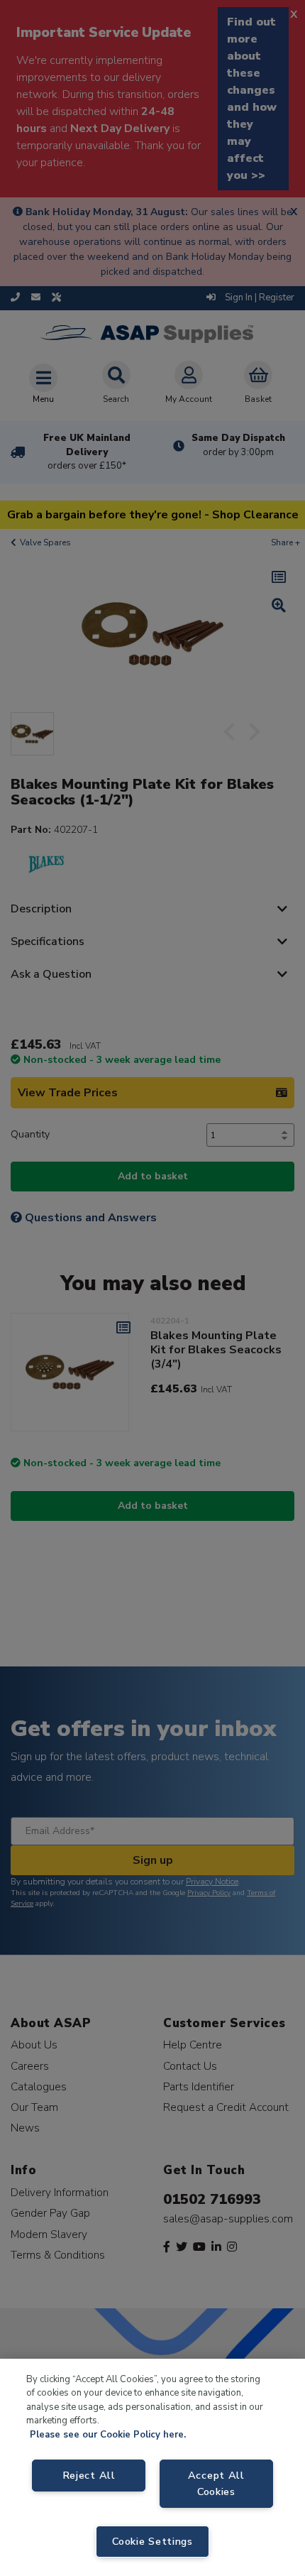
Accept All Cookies (216, 2483)
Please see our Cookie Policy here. (108, 2435)
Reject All (89, 2475)
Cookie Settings (152, 2541)
